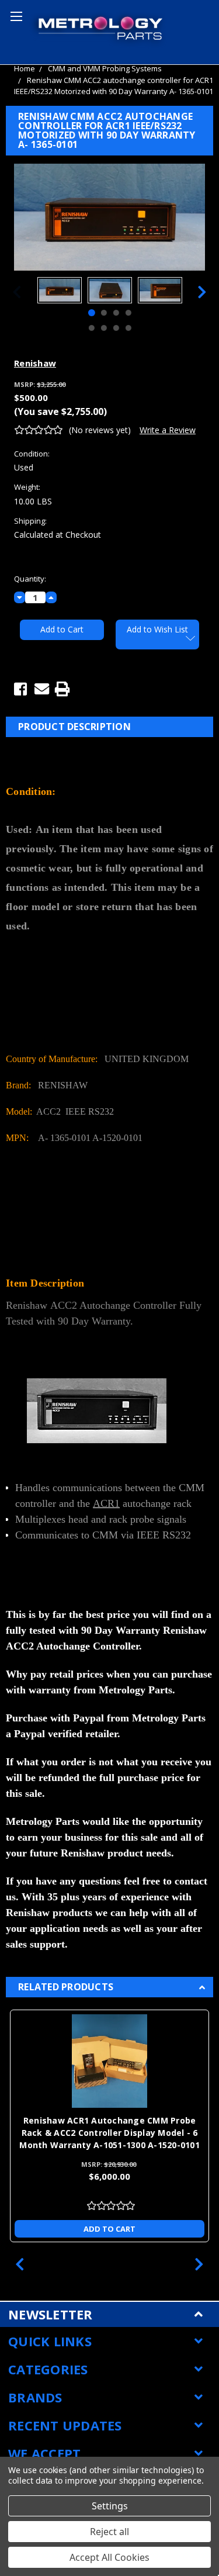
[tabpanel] (60, 292)
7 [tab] (116, 328)
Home (25, 68)
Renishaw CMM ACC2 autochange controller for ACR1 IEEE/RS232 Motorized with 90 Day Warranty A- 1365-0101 (114, 86)
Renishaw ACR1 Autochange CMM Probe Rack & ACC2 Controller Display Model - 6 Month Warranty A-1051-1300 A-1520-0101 (109, 2133)
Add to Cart (109, 2229)
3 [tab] (116, 313)
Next (202, 292)
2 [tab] (103, 313)
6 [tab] (103, 328)
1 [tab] (91, 313)
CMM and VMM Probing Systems (105, 68)
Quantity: (30, 579)
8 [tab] (128, 328)
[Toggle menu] (15, 15)
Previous (17, 292)
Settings (110, 2506)
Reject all (109, 2532)
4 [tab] (128, 313)
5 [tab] (91, 328)
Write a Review (168, 430)
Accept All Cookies (109, 2557)
